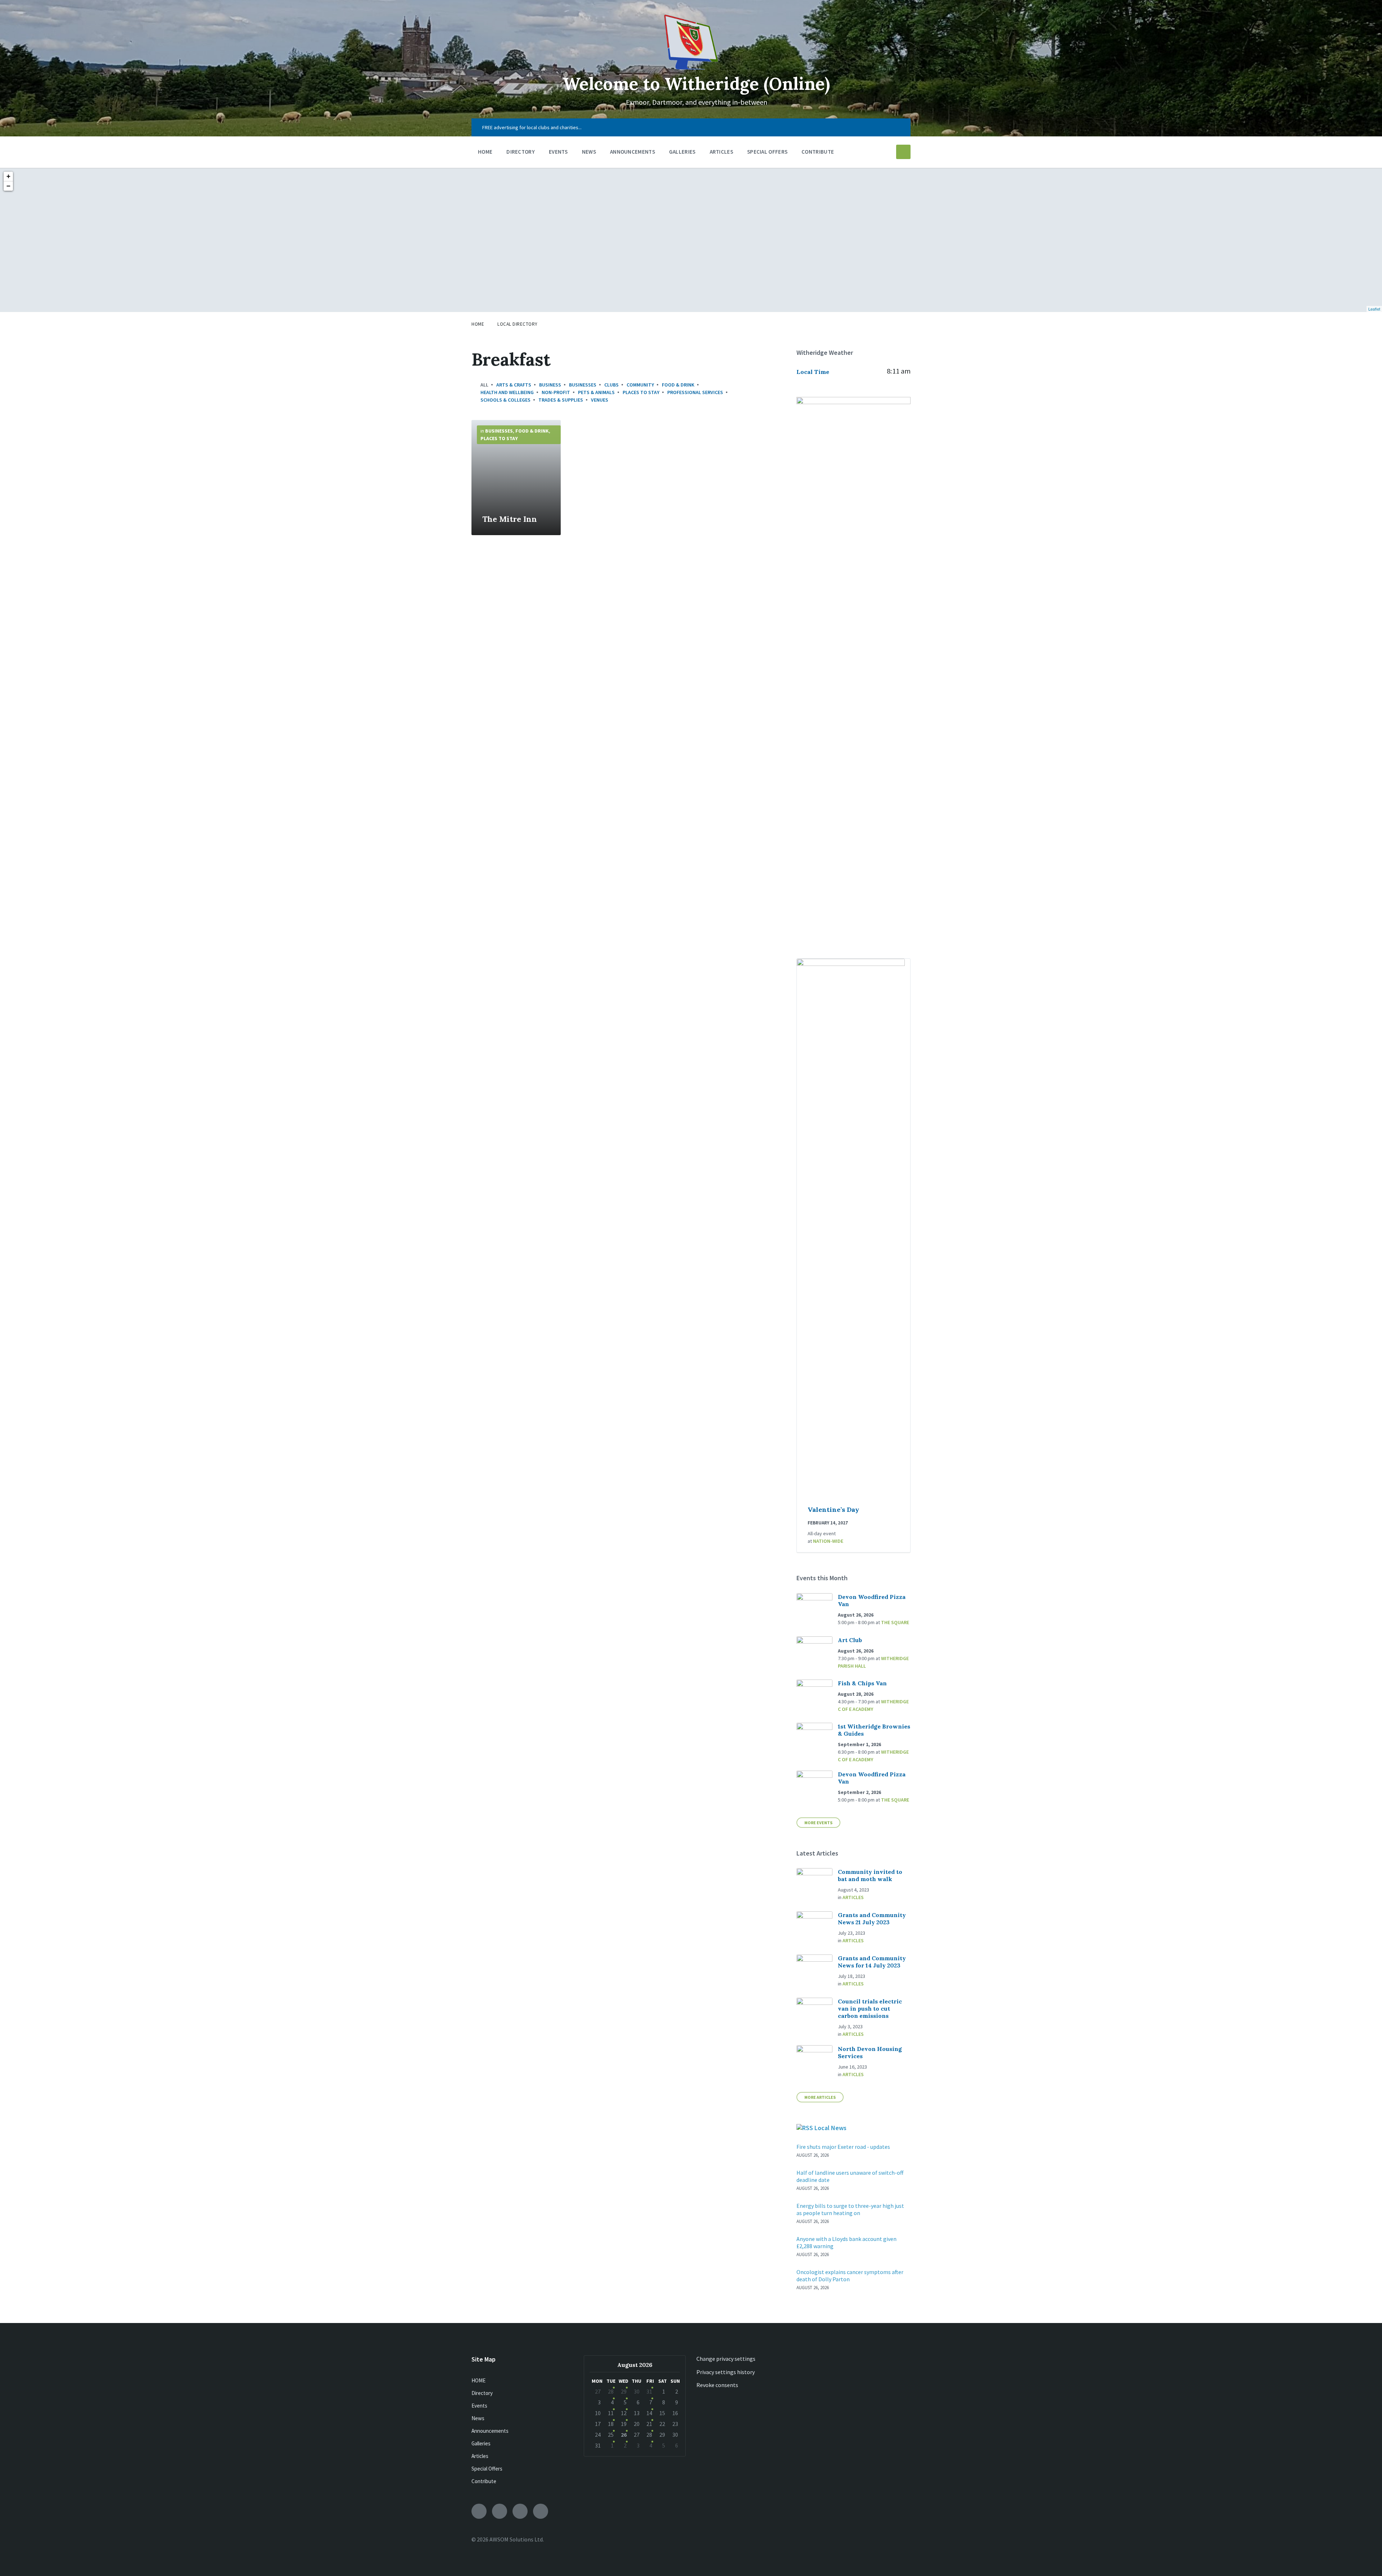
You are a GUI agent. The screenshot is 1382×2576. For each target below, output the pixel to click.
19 (624, 2424)
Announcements (490, 2431)
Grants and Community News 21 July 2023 (872, 1919)
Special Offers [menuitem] (767, 152)
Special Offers (487, 2469)
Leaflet (1374, 309)
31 (649, 2391)
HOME (478, 2380)
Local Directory (518, 324)
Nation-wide (828, 1541)
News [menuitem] (589, 152)
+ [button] (8, 176)
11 (611, 2413)
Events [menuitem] (558, 152)
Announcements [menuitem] (633, 152)
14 (649, 2413)
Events (479, 2406)
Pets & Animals (596, 392)
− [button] (8, 186)
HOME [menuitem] (485, 152)
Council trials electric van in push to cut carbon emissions (870, 2008)
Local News (830, 2128)
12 (624, 2413)
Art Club (850, 1640)
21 (649, 2424)
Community (640, 385)
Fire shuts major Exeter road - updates (843, 2147)
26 (624, 2435)
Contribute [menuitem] (818, 152)
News (478, 2418)
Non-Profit (556, 392)
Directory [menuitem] (521, 152)
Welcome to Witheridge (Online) (696, 84)
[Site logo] (691, 67)
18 (611, 2424)
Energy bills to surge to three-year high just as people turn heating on (850, 2209)
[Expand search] (903, 152)
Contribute (484, 2481)
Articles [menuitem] (721, 152)
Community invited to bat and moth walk (870, 1875)
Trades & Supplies (561, 400)
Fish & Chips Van (862, 1683)
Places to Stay (641, 392)
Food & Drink (678, 385)
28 (611, 2391)
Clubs (611, 385)
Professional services (695, 392)
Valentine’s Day (833, 1510)
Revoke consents (717, 2385)
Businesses (583, 385)
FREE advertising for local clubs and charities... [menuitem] (532, 127)
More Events (818, 1823)
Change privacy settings (726, 2359)
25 (611, 2435)
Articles (853, 1897)
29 (624, 2391)
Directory (482, 2393)
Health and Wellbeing (507, 392)
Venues (600, 400)
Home (478, 324)
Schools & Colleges (505, 400)
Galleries (481, 2443)
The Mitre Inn (510, 519)
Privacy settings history (726, 2372)
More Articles (820, 2097)
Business (550, 385)
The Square (895, 1622)
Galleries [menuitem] (682, 152)
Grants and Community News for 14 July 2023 (872, 1962)
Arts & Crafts (514, 385)
